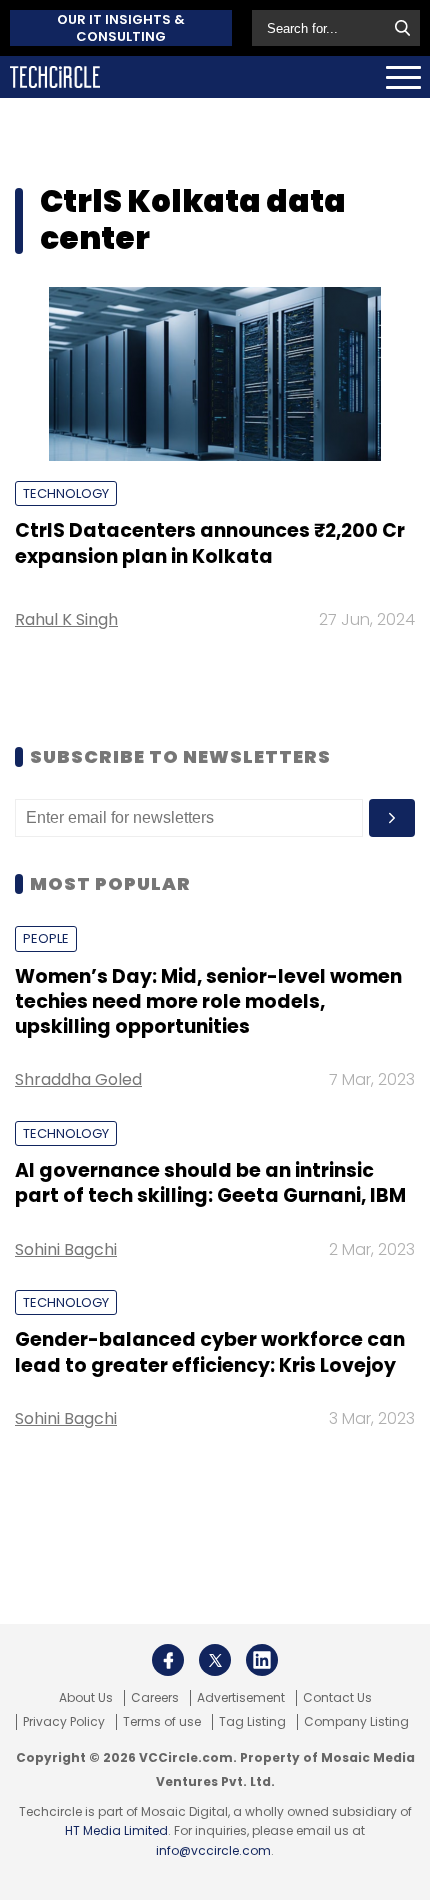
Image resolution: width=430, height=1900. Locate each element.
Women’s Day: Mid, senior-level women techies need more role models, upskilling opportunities (208, 1002)
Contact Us (337, 1698)
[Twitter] (215, 1660)
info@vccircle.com (213, 1850)
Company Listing (356, 1722)
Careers (155, 1698)
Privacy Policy (64, 1722)
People (46, 938)
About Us (86, 1698)
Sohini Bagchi (66, 1249)
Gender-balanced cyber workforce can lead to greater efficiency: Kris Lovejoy (210, 1352)
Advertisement (241, 1698)
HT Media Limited (116, 1830)
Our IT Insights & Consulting (121, 28)
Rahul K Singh (66, 619)
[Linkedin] (262, 1660)
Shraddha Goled (78, 1079)
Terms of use (162, 1722)
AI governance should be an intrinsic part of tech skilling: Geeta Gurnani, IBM (210, 1183)
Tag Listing (252, 1722)
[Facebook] (168, 1660)
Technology (66, 493)
